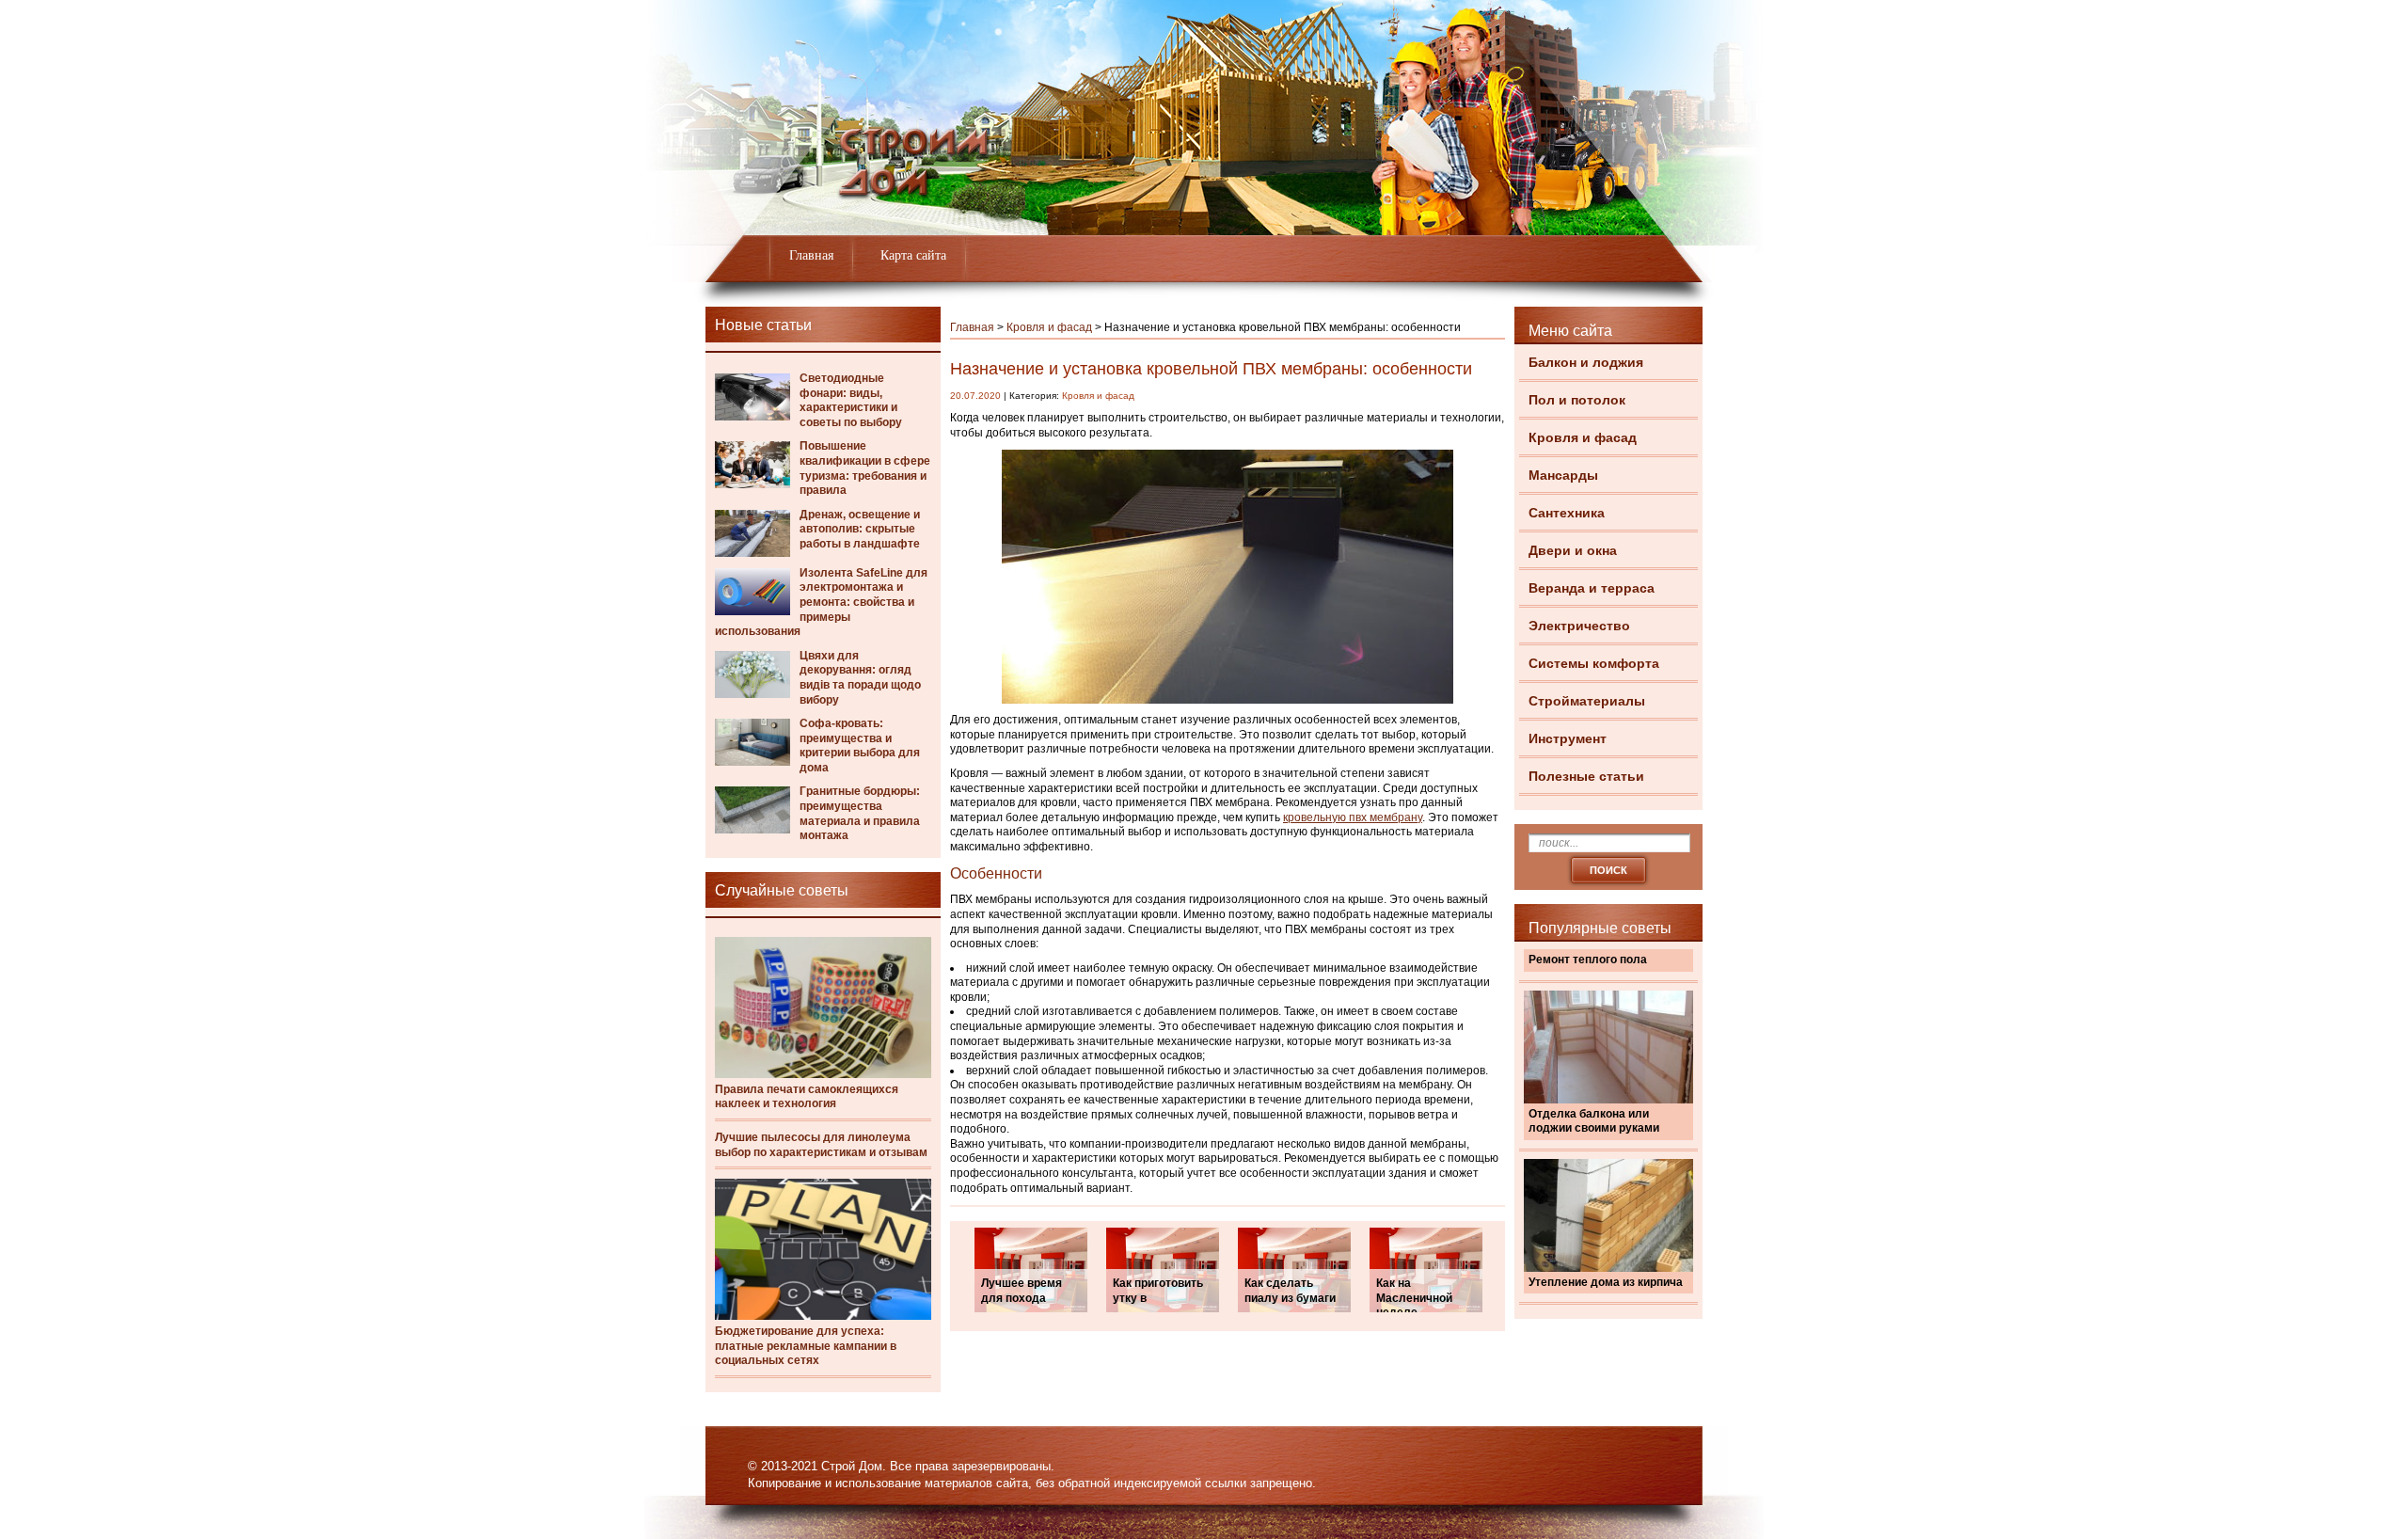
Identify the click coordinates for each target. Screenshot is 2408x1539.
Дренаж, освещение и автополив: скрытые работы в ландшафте (860, 529)
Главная (811, 255)
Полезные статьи (1586, 776)
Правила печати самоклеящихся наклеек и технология (807, 1097)
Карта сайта (913, 255)
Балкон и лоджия (1586, 362)
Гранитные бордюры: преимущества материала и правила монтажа (860, 813)
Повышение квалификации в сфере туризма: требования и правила (865, 468)
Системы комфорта (1594, 663)
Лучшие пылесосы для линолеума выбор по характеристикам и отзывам (821, 1145)
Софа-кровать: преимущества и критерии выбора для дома (860, 746)
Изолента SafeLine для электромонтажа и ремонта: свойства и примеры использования (821, 602)
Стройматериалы (1587, 701)
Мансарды (1563, 475)
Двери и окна (1573, 550)
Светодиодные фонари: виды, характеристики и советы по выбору (851, 400)
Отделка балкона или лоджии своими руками (1594, 1121)
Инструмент (1568, 738)
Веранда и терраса (1592, 588)
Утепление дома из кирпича (1606, 1282)
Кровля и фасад (1583, 437)
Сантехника (1567, 513)
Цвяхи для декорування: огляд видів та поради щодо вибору (860, 678)
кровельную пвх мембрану (1353, 817)
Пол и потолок (1577, 400)
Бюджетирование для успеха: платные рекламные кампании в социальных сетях (806, 1346)
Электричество (1579, 626)
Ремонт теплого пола (1588, 960)
